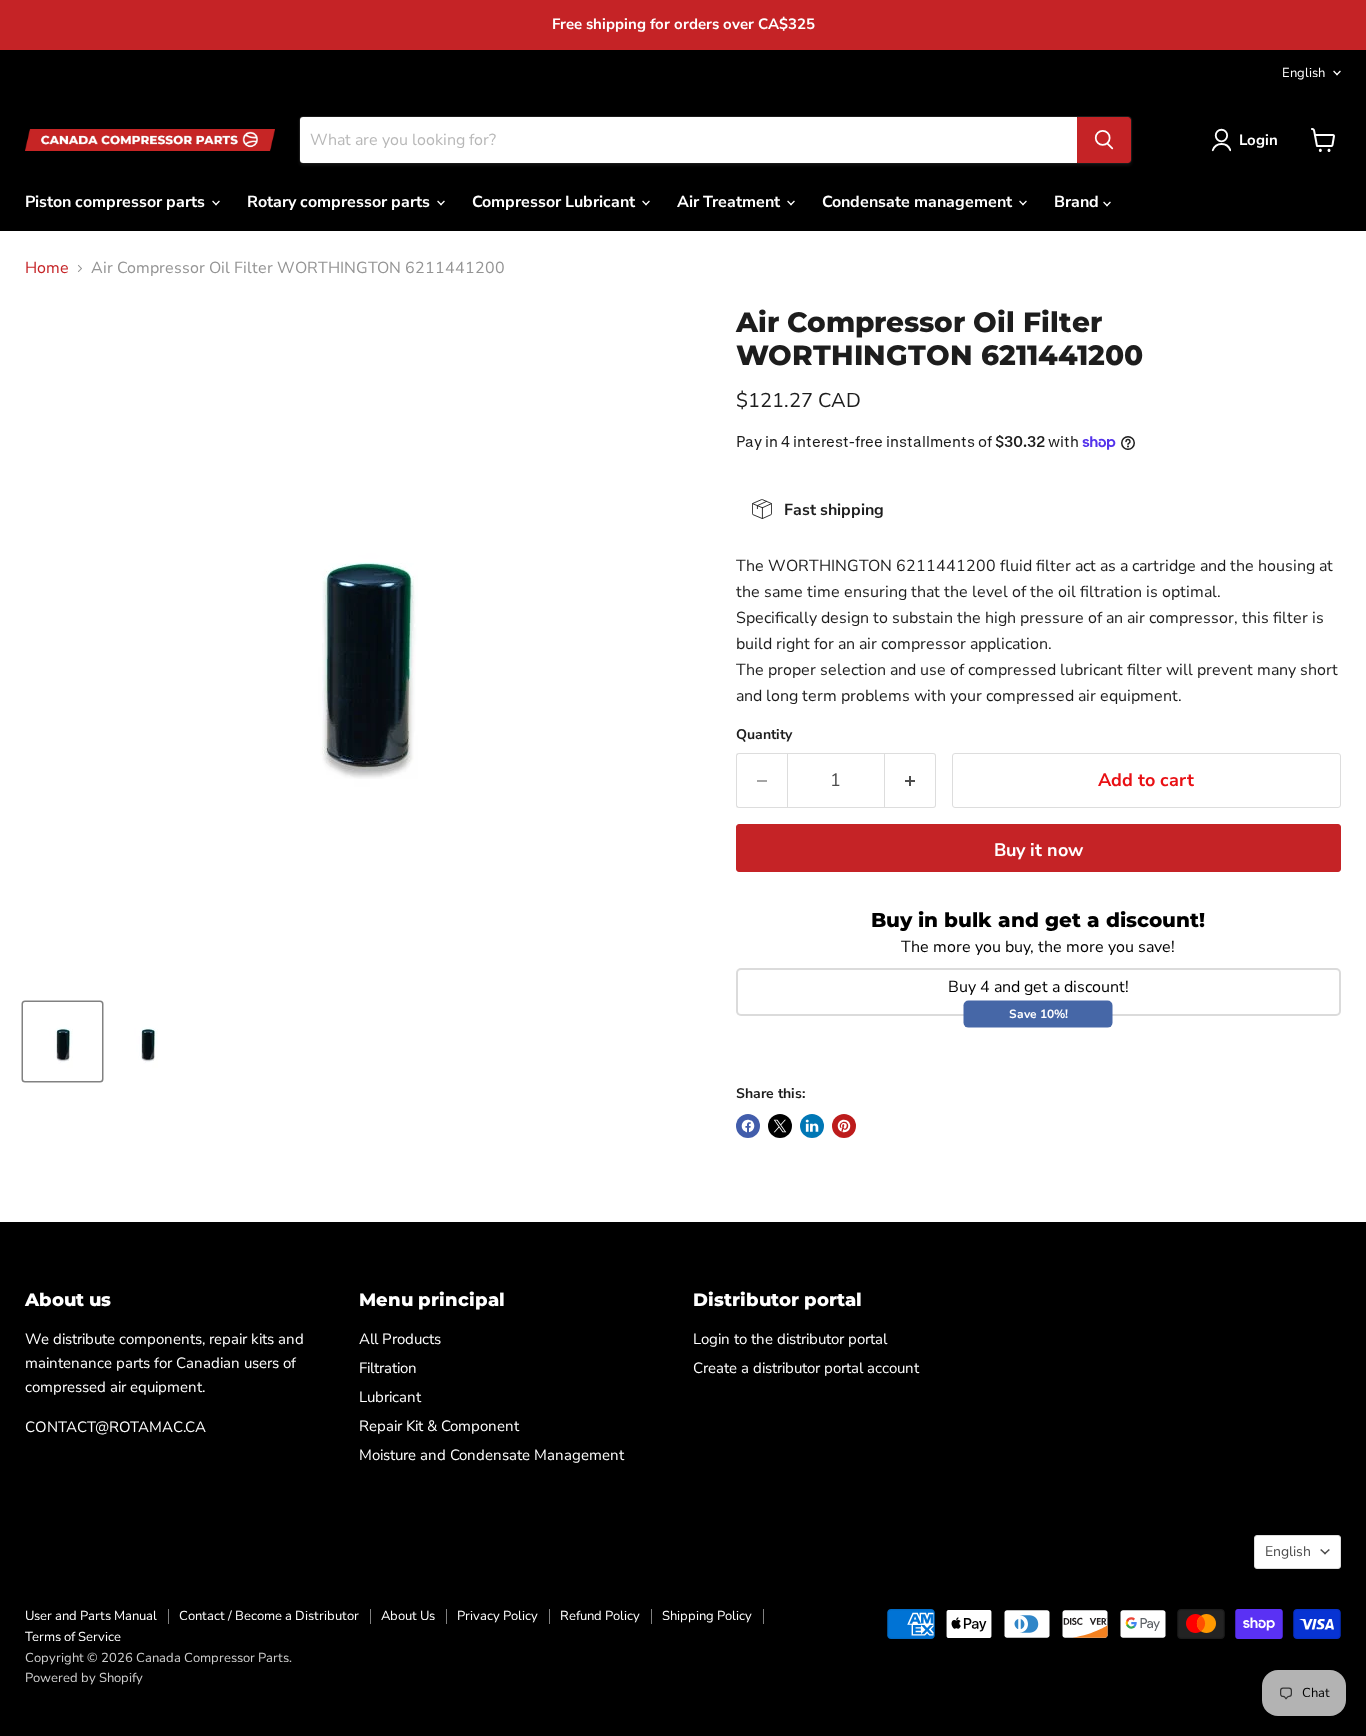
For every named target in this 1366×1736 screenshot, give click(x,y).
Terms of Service (73, 1637)
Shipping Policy (707, 1616)
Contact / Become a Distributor (269, 1616)
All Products (400, 1339)
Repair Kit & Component (439, 1426)
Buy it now (1038, 850)
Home (47, 268)
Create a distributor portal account (806, 1368)
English (1303, 73)
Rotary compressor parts (340, 202)
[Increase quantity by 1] (910, 780)
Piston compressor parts (117, 202)
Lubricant (390, 1397)
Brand (1078, 202)
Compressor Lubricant (555, 202)
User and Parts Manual (91, 1616)
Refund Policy (600, 1616)
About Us (408, 1616)
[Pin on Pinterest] (844, 1126)
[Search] (1104, 140)
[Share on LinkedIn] (812, 1126)
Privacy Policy (497, 1616)
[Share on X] (780, 1126)
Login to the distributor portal (790, 1339)
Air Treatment (730, 202)
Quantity (764, 735)
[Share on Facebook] (748, 1126)
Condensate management (919, 202)
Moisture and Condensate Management (491, 1455)
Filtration (388, 1368)
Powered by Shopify (84, 1678)
